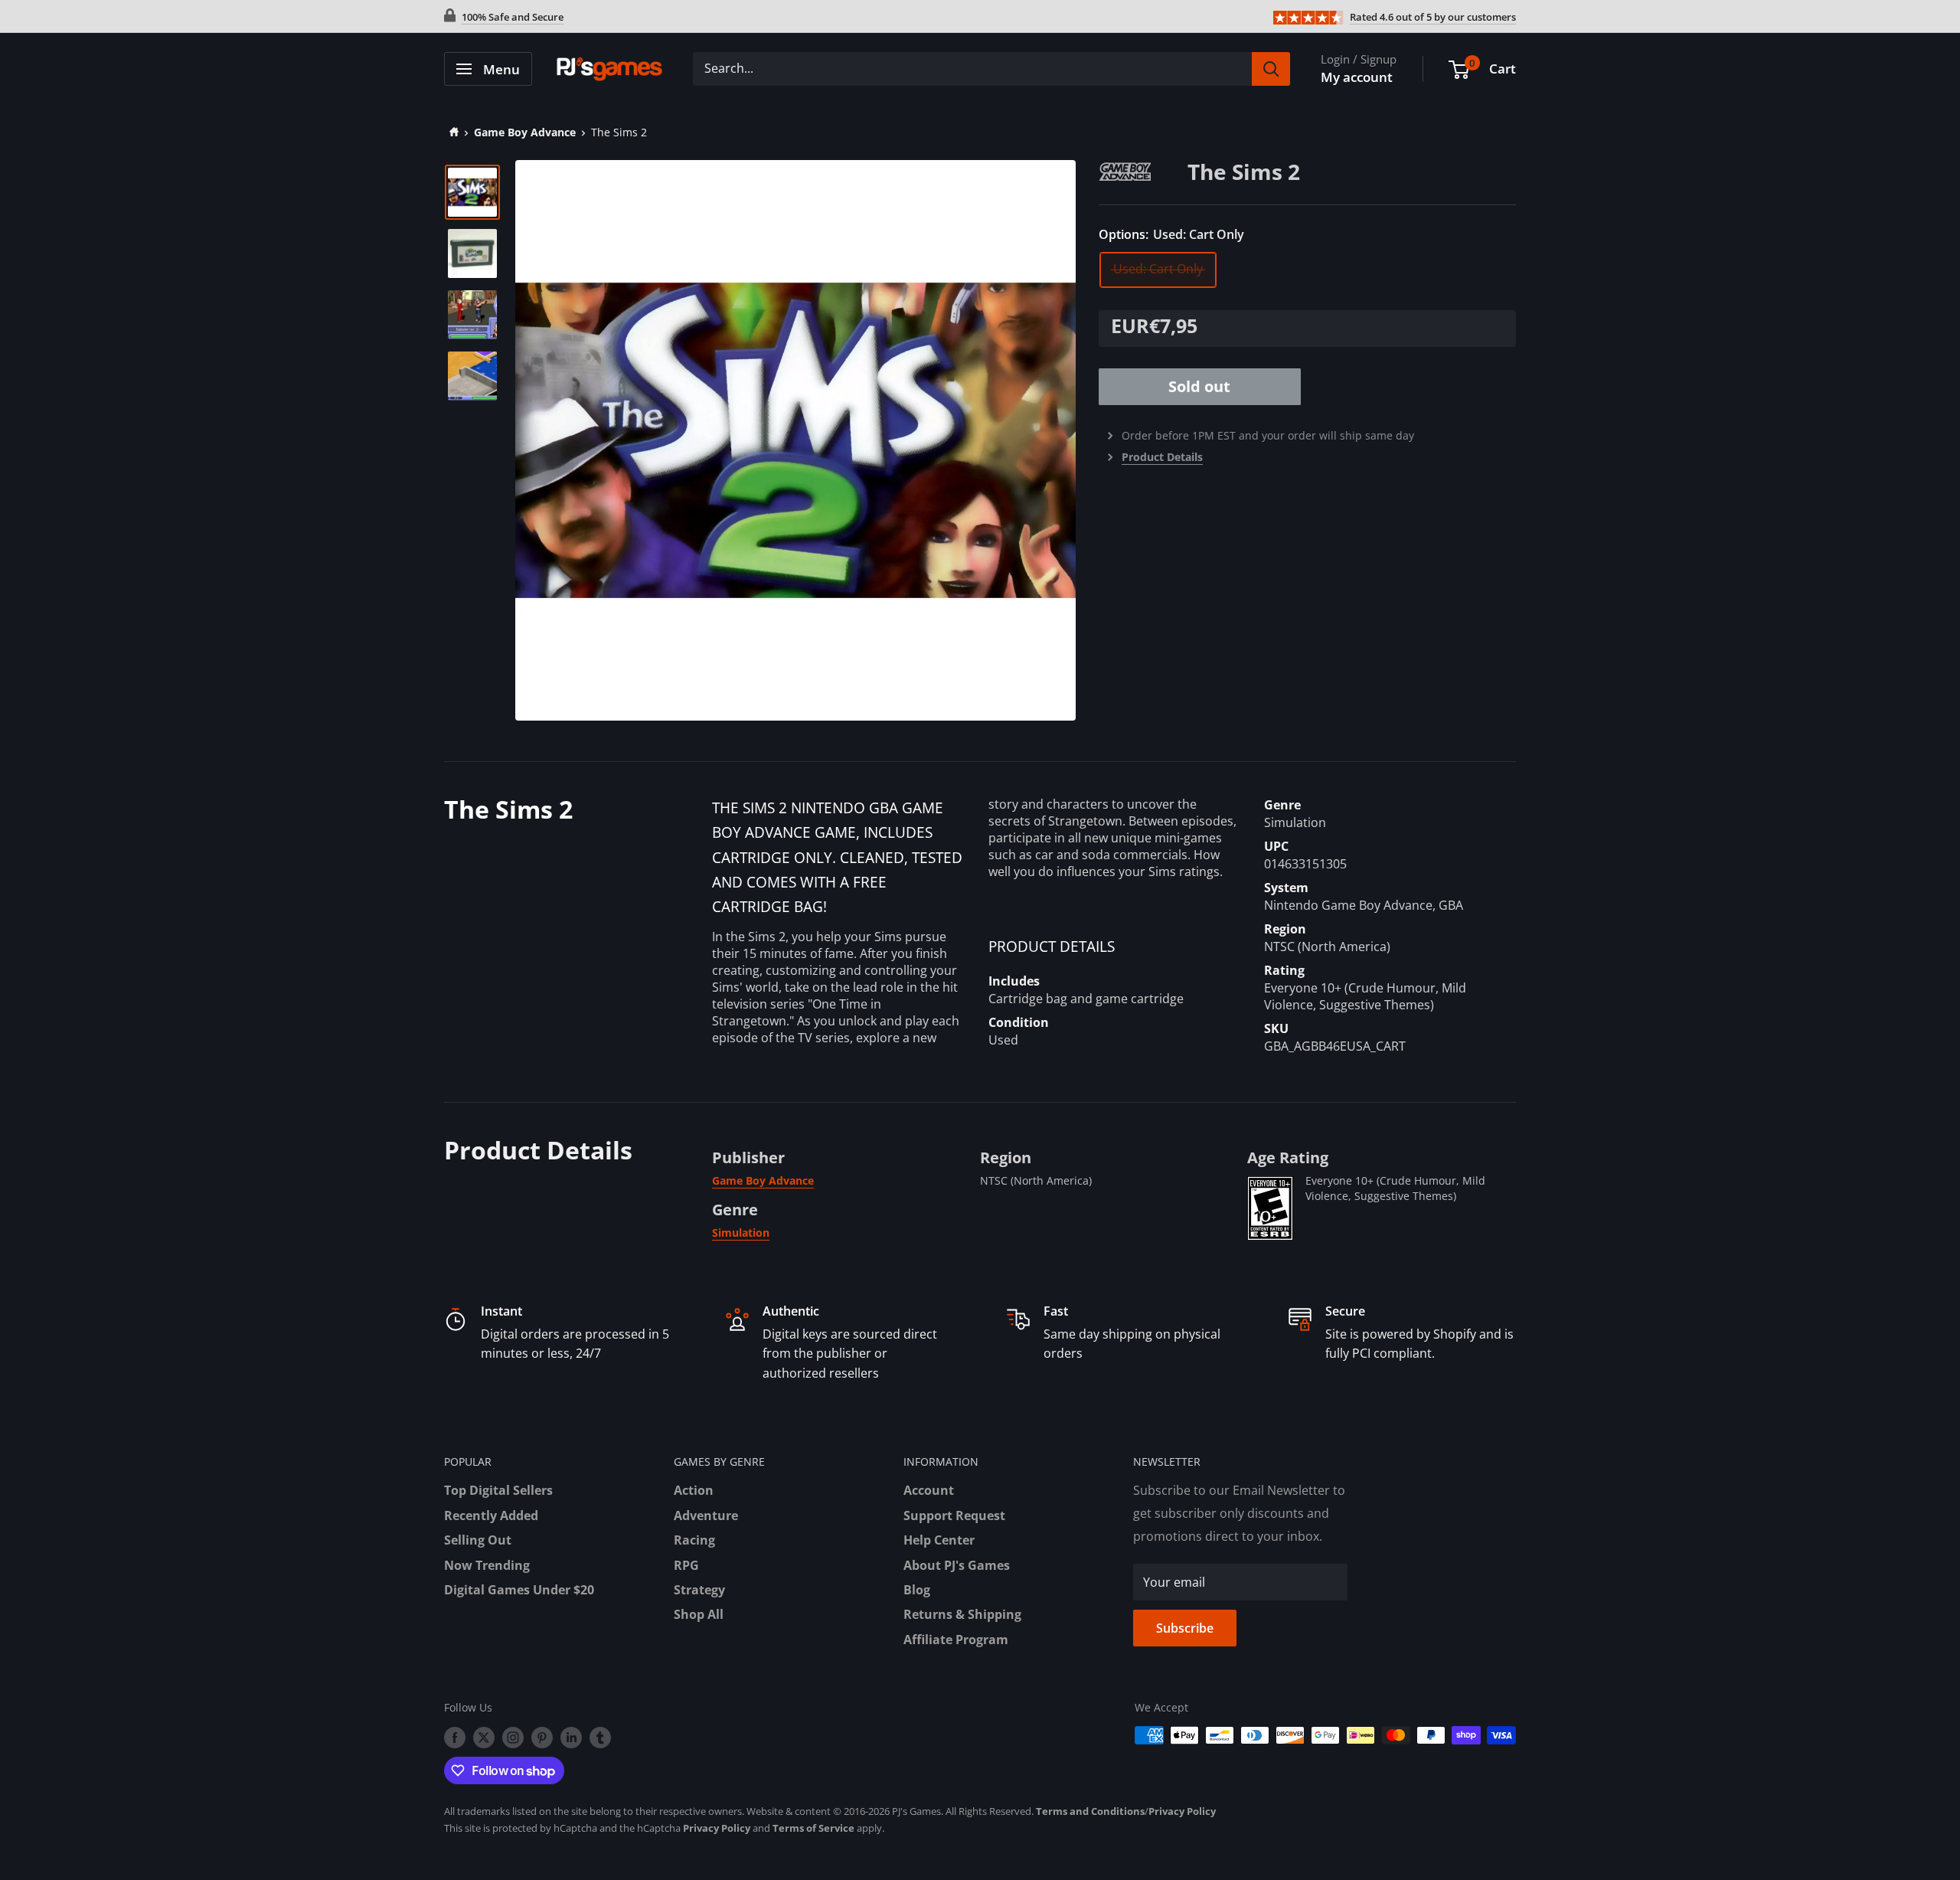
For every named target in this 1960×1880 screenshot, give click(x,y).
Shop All (699, 1614)
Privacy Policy (1182, 1811)
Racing (694, 1540)
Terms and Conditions (1090, 1811)
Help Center (939, 1540)
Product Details (1162, 457)
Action (694, 1490)
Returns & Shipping (962, 1614)
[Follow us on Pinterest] (542, 1737)
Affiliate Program (956, 1640)
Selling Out (478, 1540)
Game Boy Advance (525, 132)
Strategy (699, 1590)
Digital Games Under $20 (519, 1590)
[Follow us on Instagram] (513, 1737)
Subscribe (1185, 1628)
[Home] (451, 132)
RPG (686, 1565)
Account (929, 1490)
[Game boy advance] (1143, 170)
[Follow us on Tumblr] (600, 1737)
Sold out (1199, 386)
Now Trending (487, 1565)
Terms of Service (813, 1828)
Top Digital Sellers (498, 1490)
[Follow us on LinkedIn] (571, 1737)
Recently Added (491, 1515)
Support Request (954, 1515)
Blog (917, 1590)
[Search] (1271, 69)
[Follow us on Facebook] (455, 1737)
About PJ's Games (957, 1565)
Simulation (741, 1233)
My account (1357, 77)
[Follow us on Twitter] (484, 1737)
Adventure (706, 1515)
